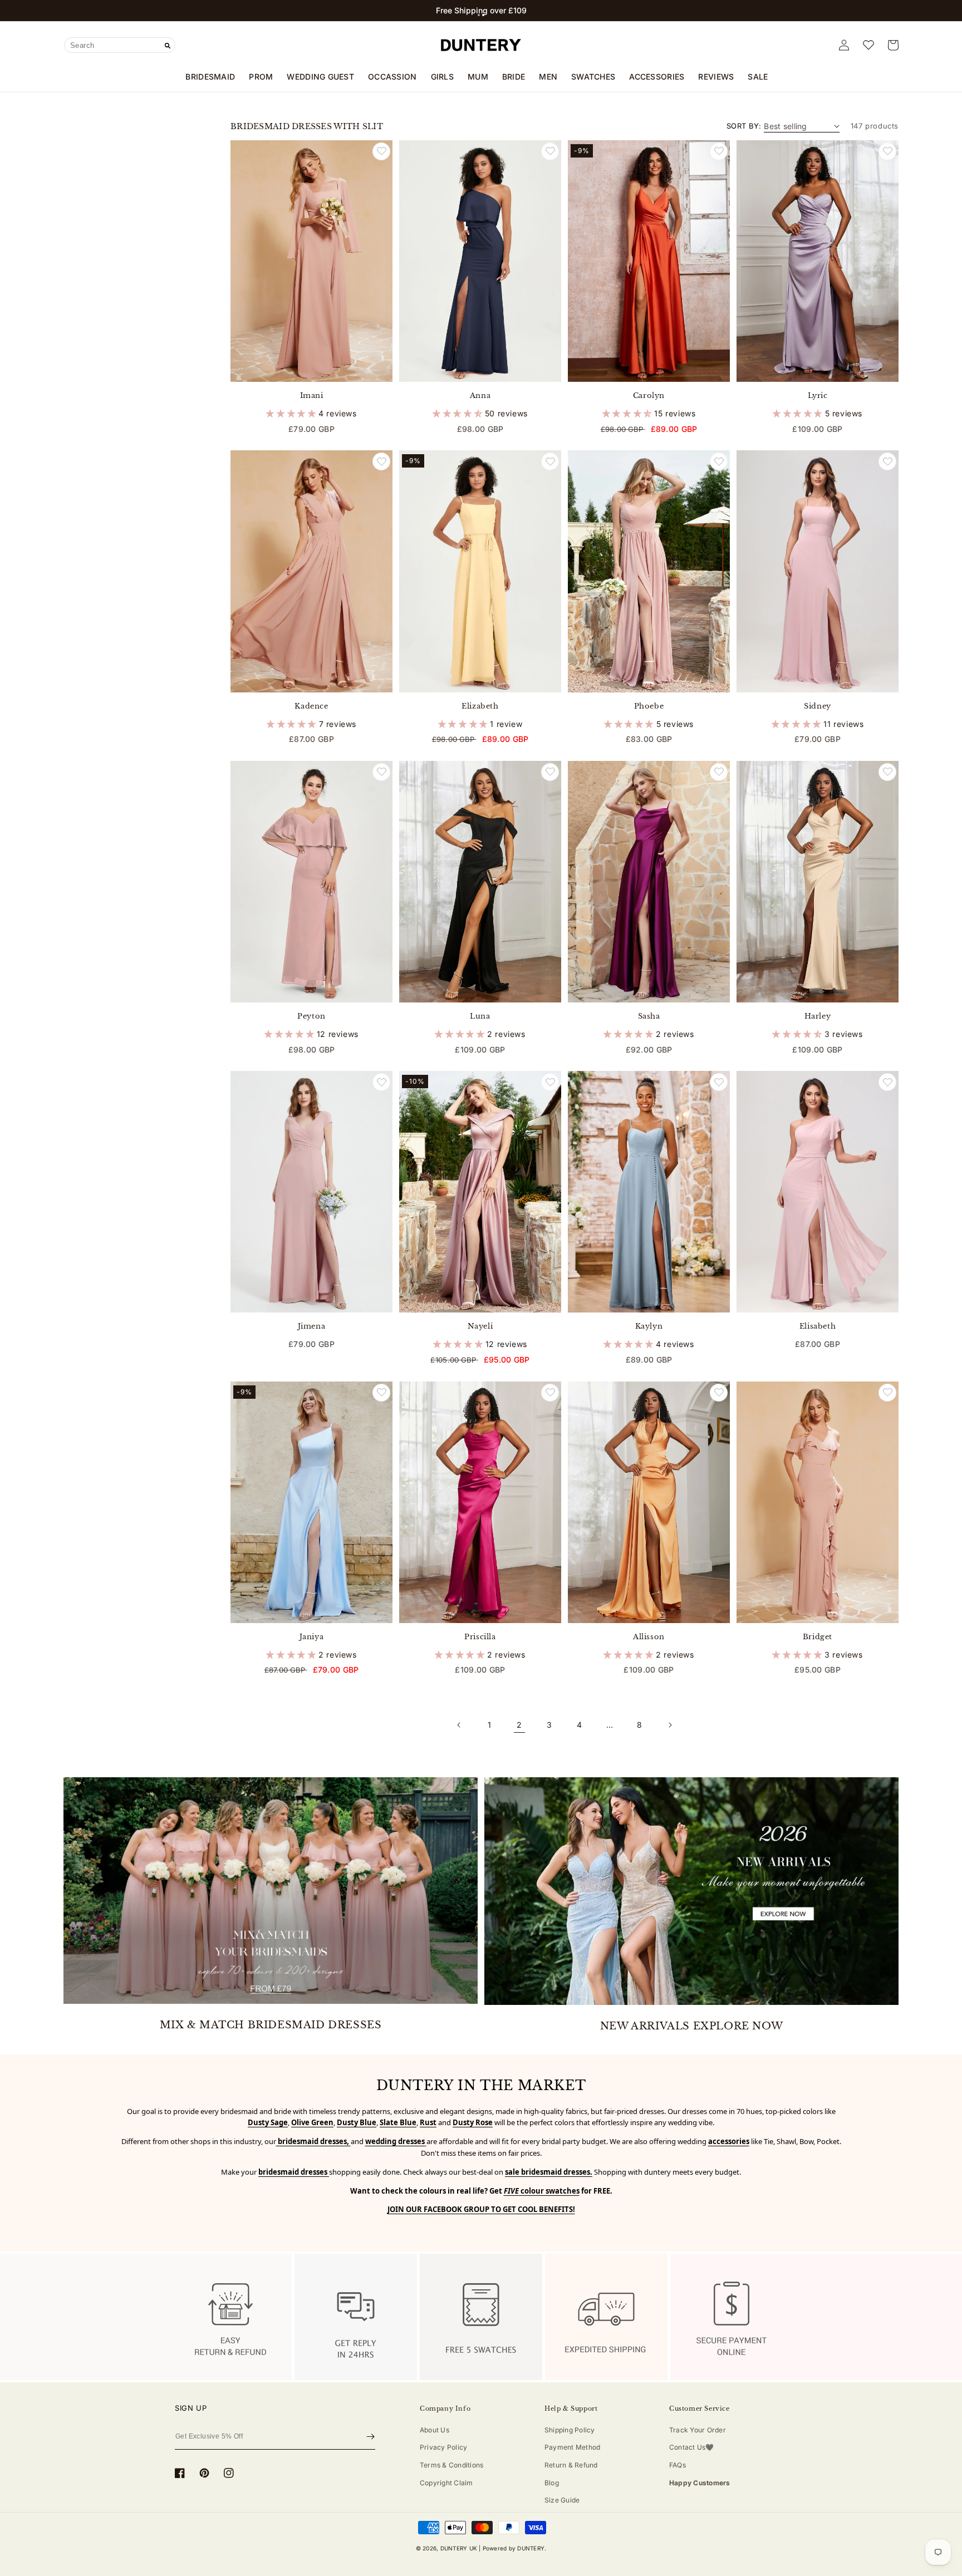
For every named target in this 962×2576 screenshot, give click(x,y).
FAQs (678, 2465)
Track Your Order (698, 2430)
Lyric (818, 396)
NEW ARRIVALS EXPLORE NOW (691, 2026)
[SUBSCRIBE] (370, 2436)
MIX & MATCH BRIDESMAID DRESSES (271, 2025)
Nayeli (480, 1326)
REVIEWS (716, 77)
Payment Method (572, 2447)
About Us (435, 2430)
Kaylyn (649, 1326)
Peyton (311, 1016)
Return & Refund (571, 2465)
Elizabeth (480, 706)
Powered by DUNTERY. (515, 2548)
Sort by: (744, 126)
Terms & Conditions (451, 2465)
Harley (818, 1016)
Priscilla (480, 1637)
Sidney (818, 706)
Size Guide (562, 2500)
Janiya (312, 1637)
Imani (312, 396)
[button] (479, 15)
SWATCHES (593, 77)
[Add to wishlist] (381, 151)
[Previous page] (459, 1725)
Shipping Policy (570, 2430)
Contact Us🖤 (692, 2447)
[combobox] (120, 45)
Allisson (649, 1637)
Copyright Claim (446, 2483)
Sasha (649, 1016)
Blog (552, 2483)
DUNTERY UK (459, 2548)
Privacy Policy (443, 2447)
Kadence (311, 706)
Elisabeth (818, 1326)
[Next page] (670, 1725)
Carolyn (649, 396)
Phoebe (649, 706)
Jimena (312, 1326)
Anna (480, 396)
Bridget (818, 1637)
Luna (480, 1016)
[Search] (168, 46)
